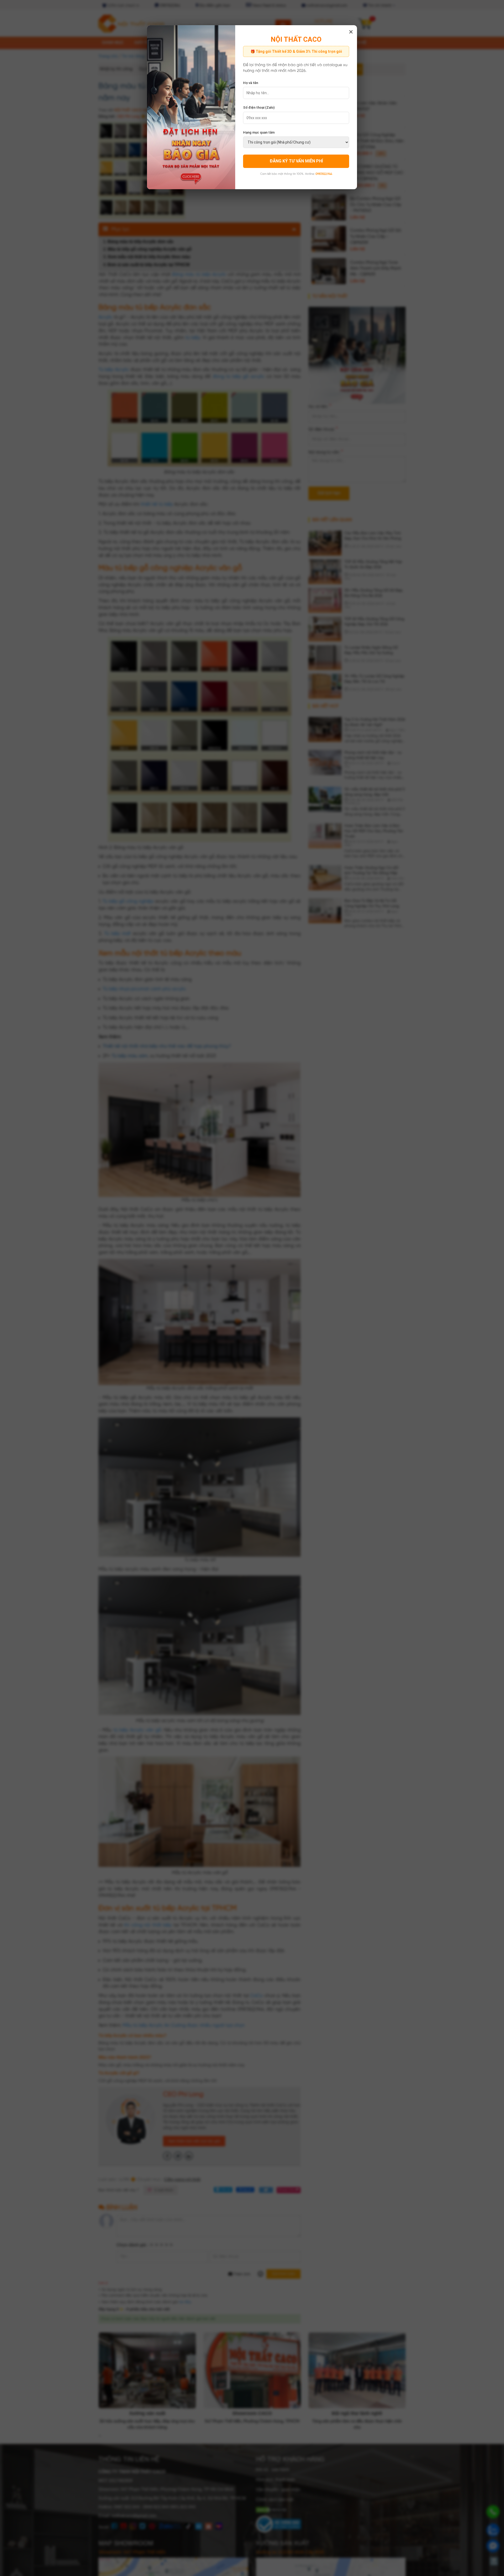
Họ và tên (251, 83)
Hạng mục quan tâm (259, 132)
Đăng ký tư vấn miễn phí (296, 161)
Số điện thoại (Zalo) (259, 107)
